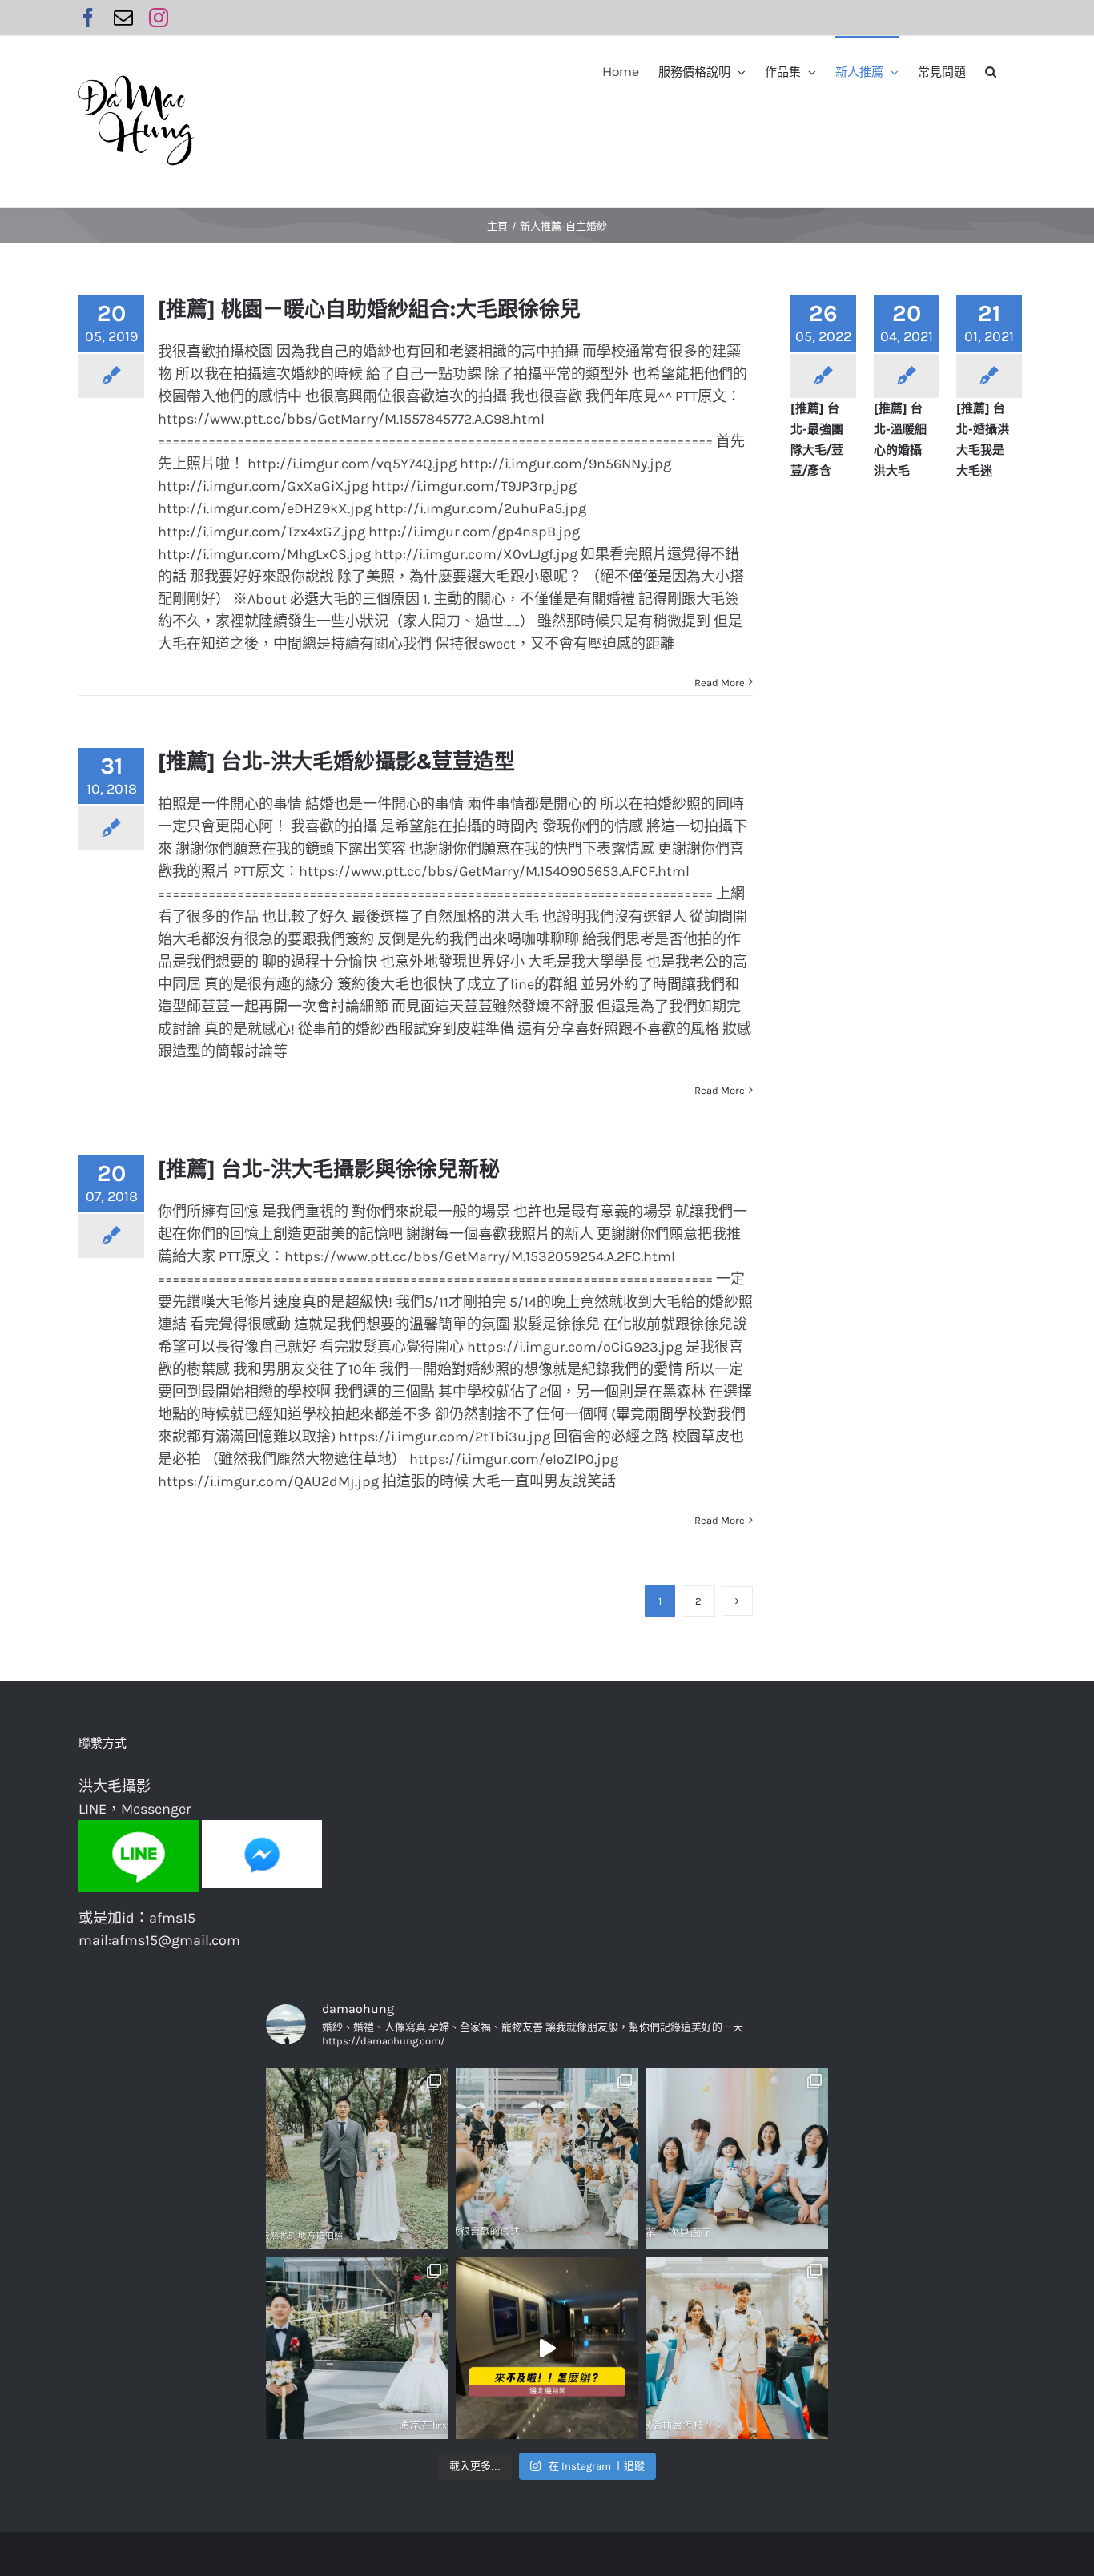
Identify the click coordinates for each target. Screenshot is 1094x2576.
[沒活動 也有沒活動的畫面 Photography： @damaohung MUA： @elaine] (737, 2348)
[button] (991, 70)
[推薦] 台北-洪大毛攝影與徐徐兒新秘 (329, 1169)
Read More (720, 683)
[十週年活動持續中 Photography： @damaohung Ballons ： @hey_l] (737, 2158)
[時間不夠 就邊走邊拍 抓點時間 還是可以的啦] (547, 2348)
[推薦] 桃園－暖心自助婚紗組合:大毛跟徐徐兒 (369, 309)
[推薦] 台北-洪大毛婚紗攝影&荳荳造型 (336, 762)
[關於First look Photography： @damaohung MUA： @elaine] (357, 2348)
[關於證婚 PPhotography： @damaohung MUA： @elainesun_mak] (547, 2158)
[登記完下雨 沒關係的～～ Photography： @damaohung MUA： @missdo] (357, 2158)
